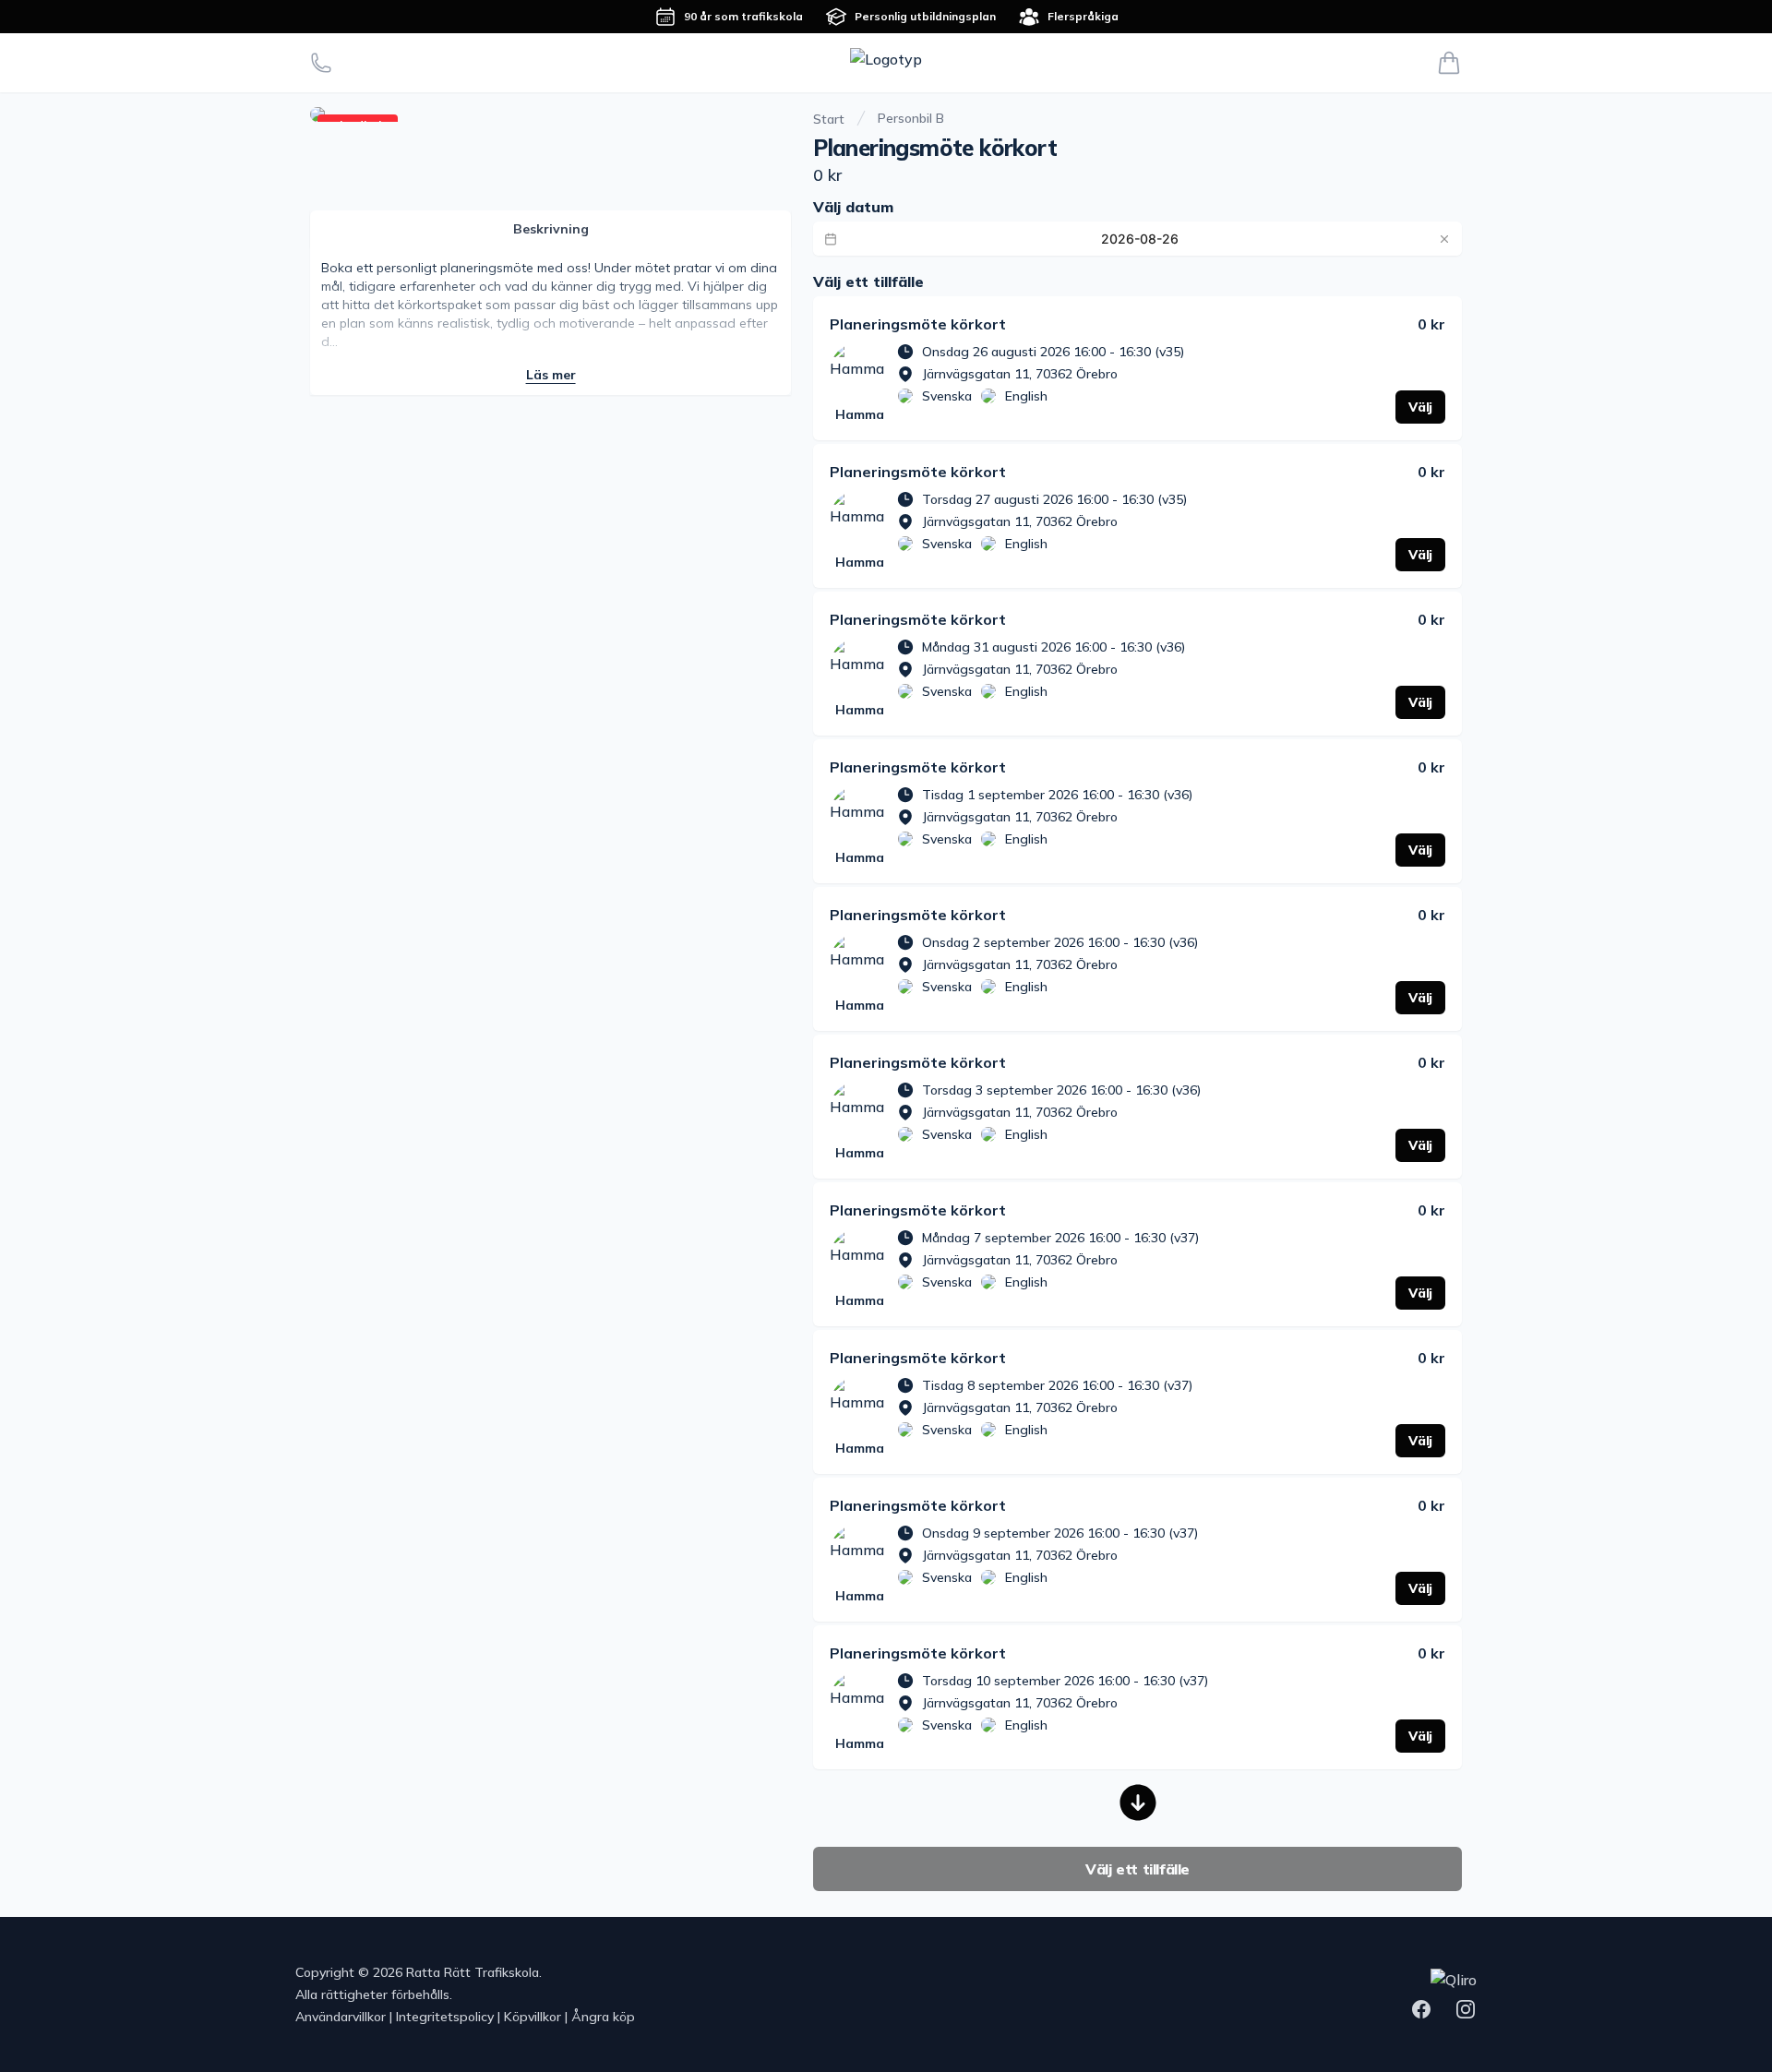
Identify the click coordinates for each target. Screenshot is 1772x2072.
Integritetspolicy (445, 2017)
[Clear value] (1444, 239)
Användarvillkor (341, 2017)
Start (829, 119)
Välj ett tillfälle (1137, 1869)
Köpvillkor (533, 2017)
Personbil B (911, 118)
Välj (1420, 407)
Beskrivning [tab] (551, 229)
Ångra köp (603, 2017)
